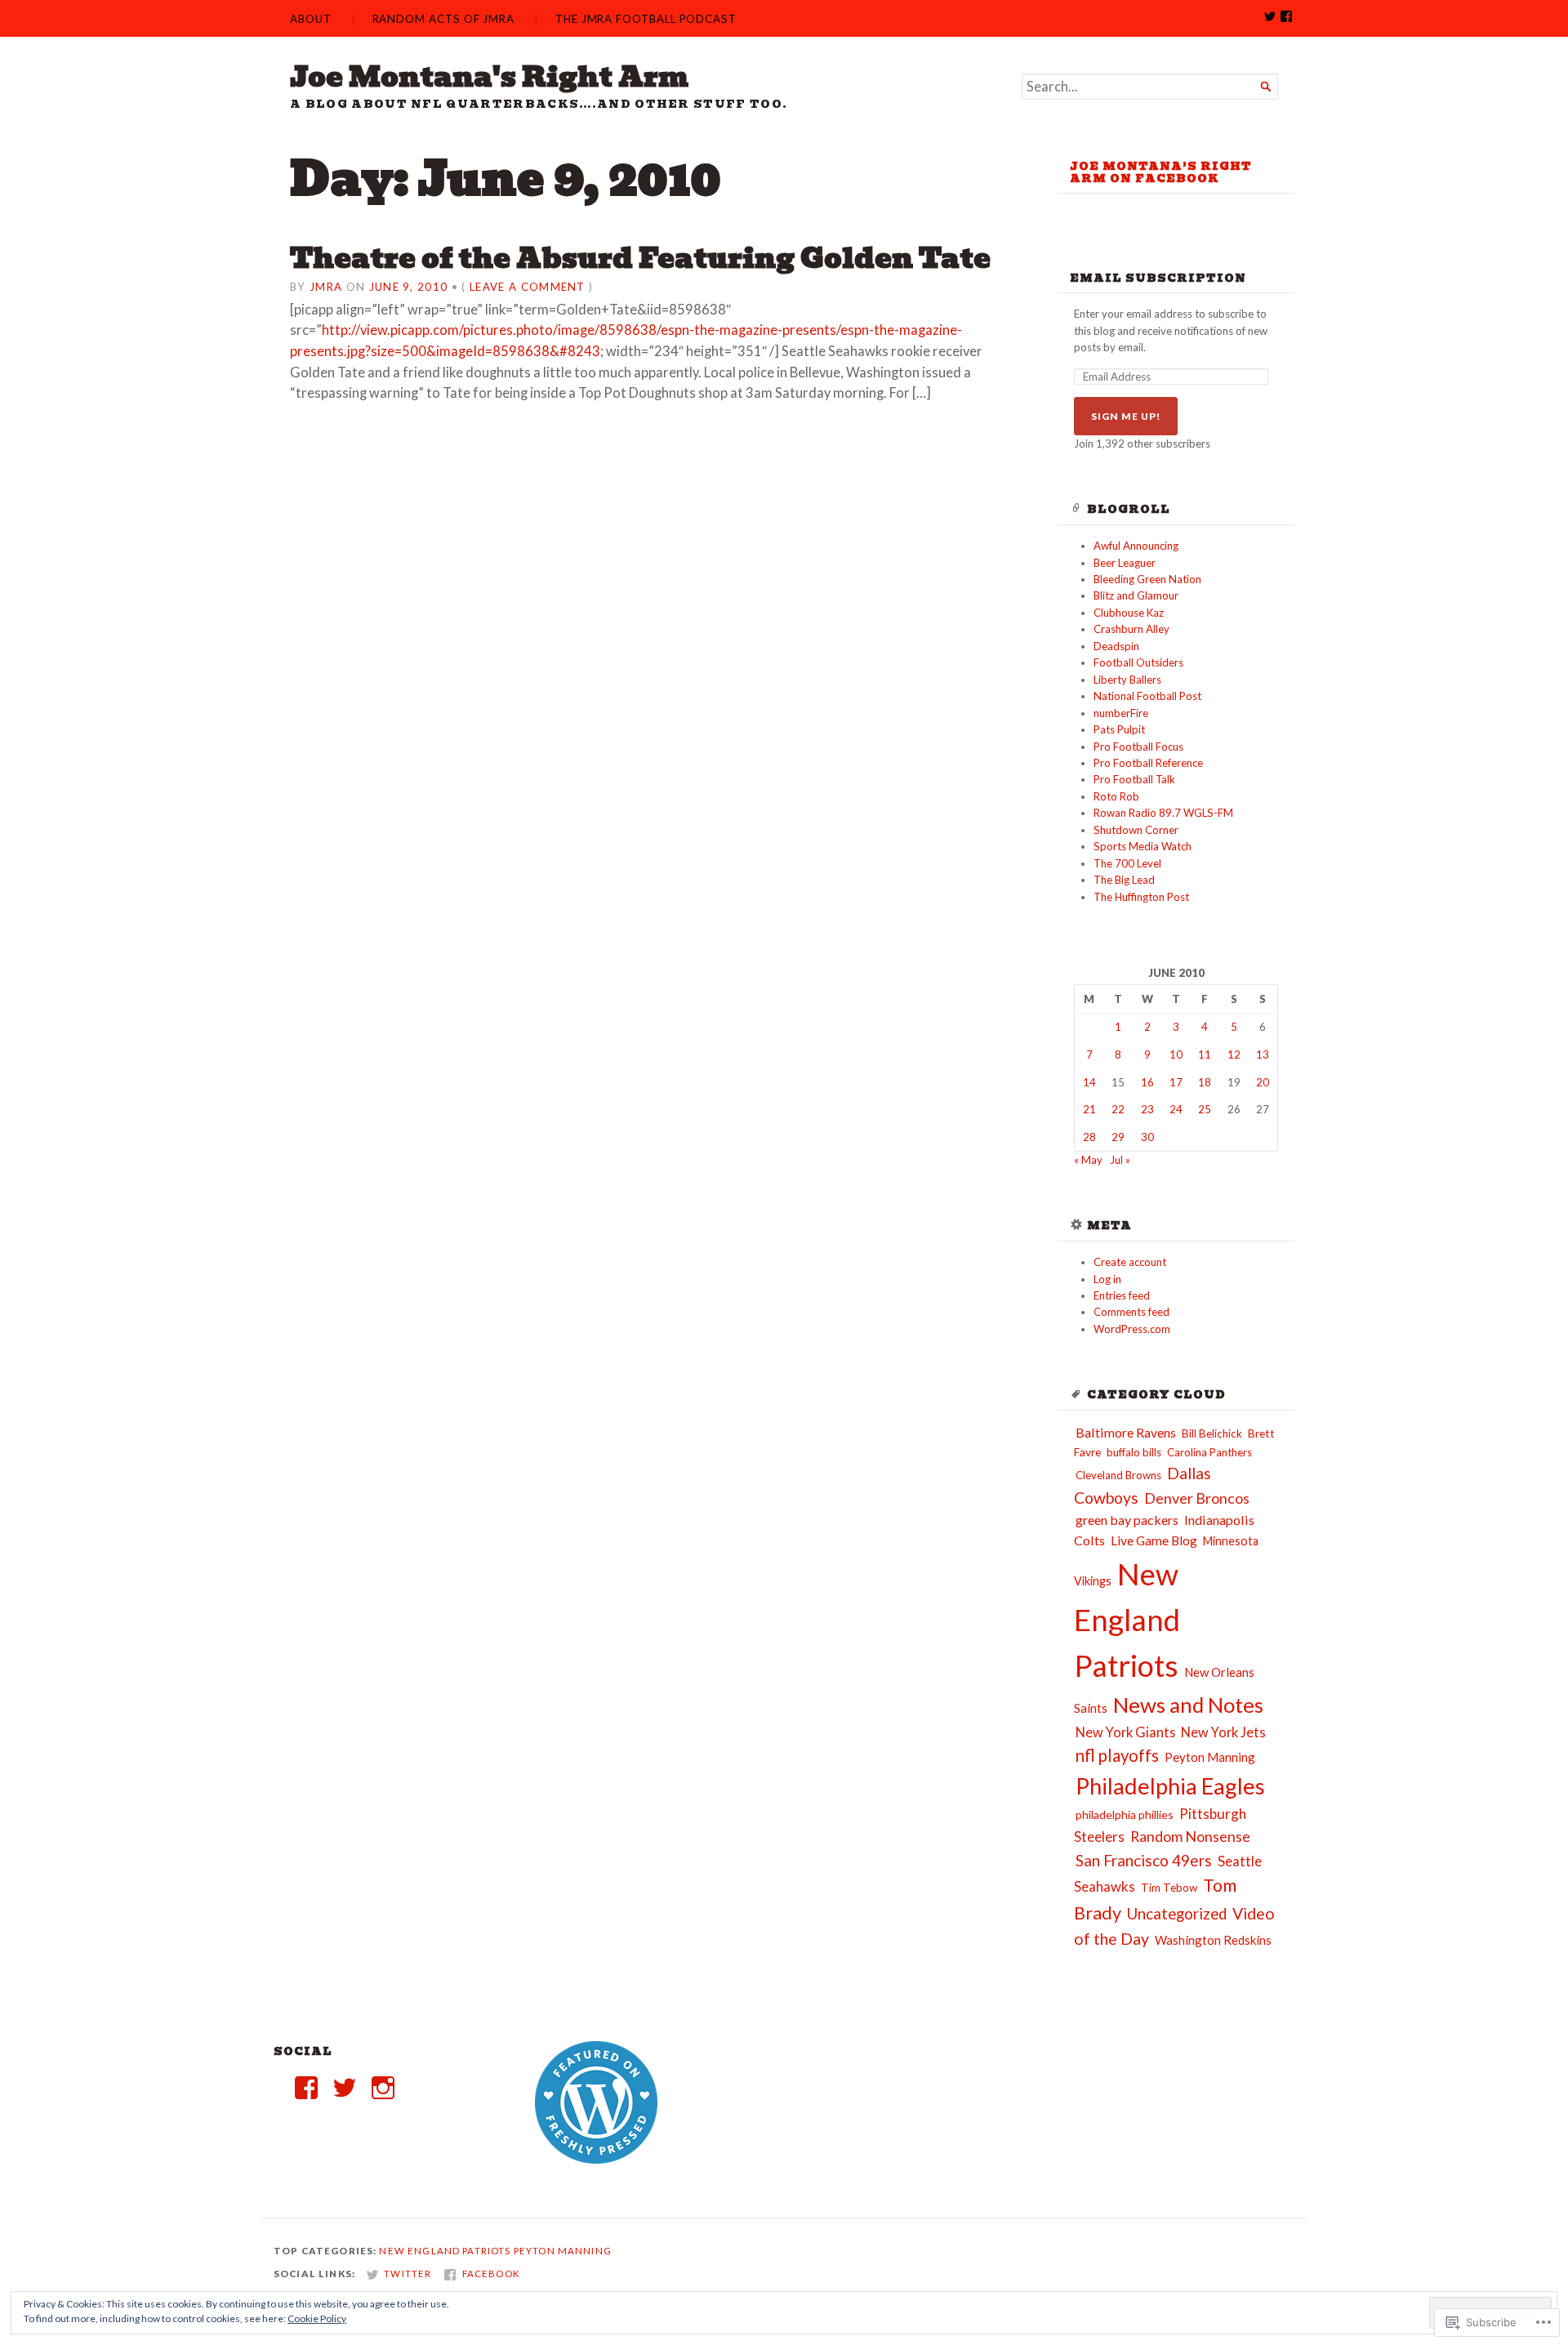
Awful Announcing (1136, 546)
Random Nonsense (1190, 1836)
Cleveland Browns (1118, 1475)
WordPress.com (1132, 1329)
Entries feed (1122, 1295)
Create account (1130, 1262)
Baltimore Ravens (1126, 1432)
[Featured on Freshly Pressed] (596, 2160)
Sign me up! (1126, 416)
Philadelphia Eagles (1170, 1786)
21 (1089, 1109)
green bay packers (1127, 1520)
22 (1118, 1109)
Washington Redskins (1213, 1940)
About (311, 19)
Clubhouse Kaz (1129, 613)
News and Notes (1188, 1705)
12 (1234, 1054)
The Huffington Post (1141, 897)
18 (1205, 1082)
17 (1176, 1082)
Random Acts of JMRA (444, 19)
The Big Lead (1124, 880)
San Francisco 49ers (1144, 1860)
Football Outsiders (1138, 662)
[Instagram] (383, 2088)
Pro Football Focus (1138, 747)
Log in (1107, 1279)
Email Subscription (1158, 278)
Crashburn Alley (1131, 629)
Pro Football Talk (1134, 779)
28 (1089, 1137)
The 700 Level (1127, 863)
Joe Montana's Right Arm (489, 77)
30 (1147, 1137)
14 (1089, 1082)
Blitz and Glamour (1136, 595)
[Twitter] (345, 2088)
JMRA (326, 287)
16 (1147, 1082)
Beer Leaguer (1125, 563)
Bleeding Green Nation (1147, 579)
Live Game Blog (1154, 1540)
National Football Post (1147, 696)
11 (1205, 1054)
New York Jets (1223, 1732)
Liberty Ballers (1127, 680)
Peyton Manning (1210, 1757)
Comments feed (1131, 1312)
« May (1088, 1160)
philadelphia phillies (1125, 1814)
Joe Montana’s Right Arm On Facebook (1161, 172)
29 (1118, 1137)
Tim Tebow (1169, 1888)
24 (1176, 1109)
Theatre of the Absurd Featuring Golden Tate (640, 258)
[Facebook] (306, 2088)
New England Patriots (1127, 1620)
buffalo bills (1134, 1452)
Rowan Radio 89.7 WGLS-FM (1163, 813)
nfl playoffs (1117, 1755)
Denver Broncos (1197, 1498)
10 (1176, 1054)
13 (1263, 1054)
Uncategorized (1177, 1914)
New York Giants (1125, 1732)
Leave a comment (528, 287)
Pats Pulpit (1119, 729)
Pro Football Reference (1148, 763)
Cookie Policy (317, 2318)
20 (1263, 1082)
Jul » (1120, 1160)
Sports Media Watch (1143, 846)
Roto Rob (1116, 796)
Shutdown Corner (1136, 830)
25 (1205, 1109)
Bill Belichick (1212, 1433)
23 (1147, 1109)
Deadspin (1116, 646)
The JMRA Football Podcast (646, 19)
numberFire (1121, 713)
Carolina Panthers (1209, 1452)
